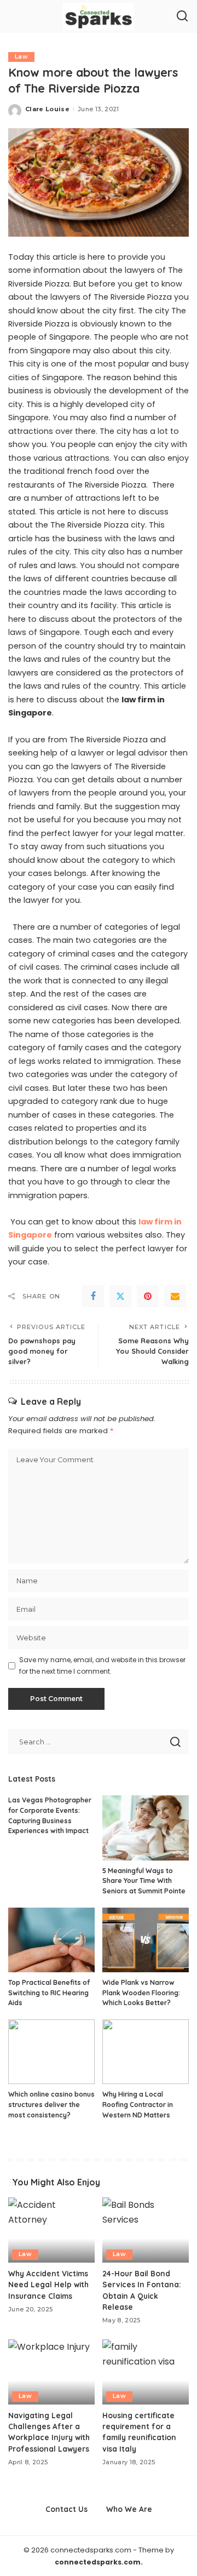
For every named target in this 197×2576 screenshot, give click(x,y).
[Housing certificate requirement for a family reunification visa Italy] (146, 2372)
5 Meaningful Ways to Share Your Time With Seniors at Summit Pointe (144, 1881)
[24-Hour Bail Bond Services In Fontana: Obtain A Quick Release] (146, 2230)
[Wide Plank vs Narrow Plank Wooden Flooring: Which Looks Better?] (146, 1940)
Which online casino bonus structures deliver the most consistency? (51, 2104)
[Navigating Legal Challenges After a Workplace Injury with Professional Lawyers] (51, 2372)
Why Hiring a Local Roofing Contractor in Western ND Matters (138, 2104)
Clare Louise (47, 109)
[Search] (182, 16)
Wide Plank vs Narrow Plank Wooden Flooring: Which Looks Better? (141, 1993)
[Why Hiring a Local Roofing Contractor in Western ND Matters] (146, 2052)
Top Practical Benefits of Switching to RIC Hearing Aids (49, 1993)
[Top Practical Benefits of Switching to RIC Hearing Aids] (51, 1940)
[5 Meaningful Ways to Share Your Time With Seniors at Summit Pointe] (146, 1828)
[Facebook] (93, 1296)
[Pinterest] (148, 1296)
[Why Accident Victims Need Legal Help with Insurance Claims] (51, 2230)
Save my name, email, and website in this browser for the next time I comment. (102, 1665)
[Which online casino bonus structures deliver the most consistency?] (51, 2052)
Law (21, 57)
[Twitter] (120, 1296)
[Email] (175, 1296)
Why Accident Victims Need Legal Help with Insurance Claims (48, 2285)
